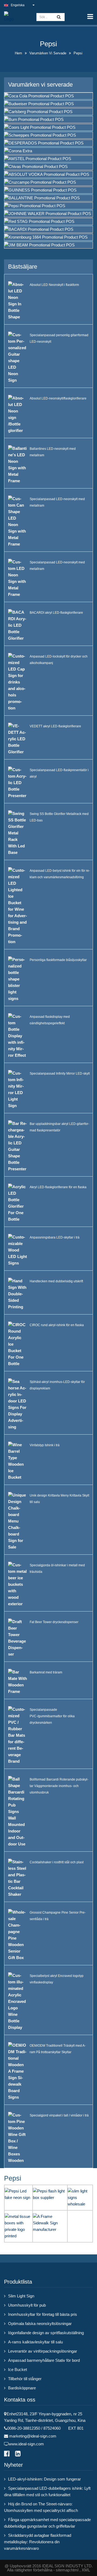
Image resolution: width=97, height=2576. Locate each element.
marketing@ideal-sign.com (33, 2436)
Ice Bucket (18, 2369)
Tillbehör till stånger (25, 2379)
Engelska (18, 5)
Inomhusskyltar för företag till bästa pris (43, 2314)
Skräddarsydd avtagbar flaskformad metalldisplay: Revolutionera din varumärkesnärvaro (38, 2542)
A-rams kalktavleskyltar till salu (35, 2342)
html (75, 2570)
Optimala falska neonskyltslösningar (40, 2324)
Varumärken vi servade (48, 53)
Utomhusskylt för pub (27, 2305)
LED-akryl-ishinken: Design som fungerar (44, 2479)
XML (86, 2570)
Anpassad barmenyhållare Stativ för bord (44, 2360)
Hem (18, 53)
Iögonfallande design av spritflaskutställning (46, 2333)
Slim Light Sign (21, 2296)
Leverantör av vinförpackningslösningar (43, 2351)
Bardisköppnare (22, 2388)
